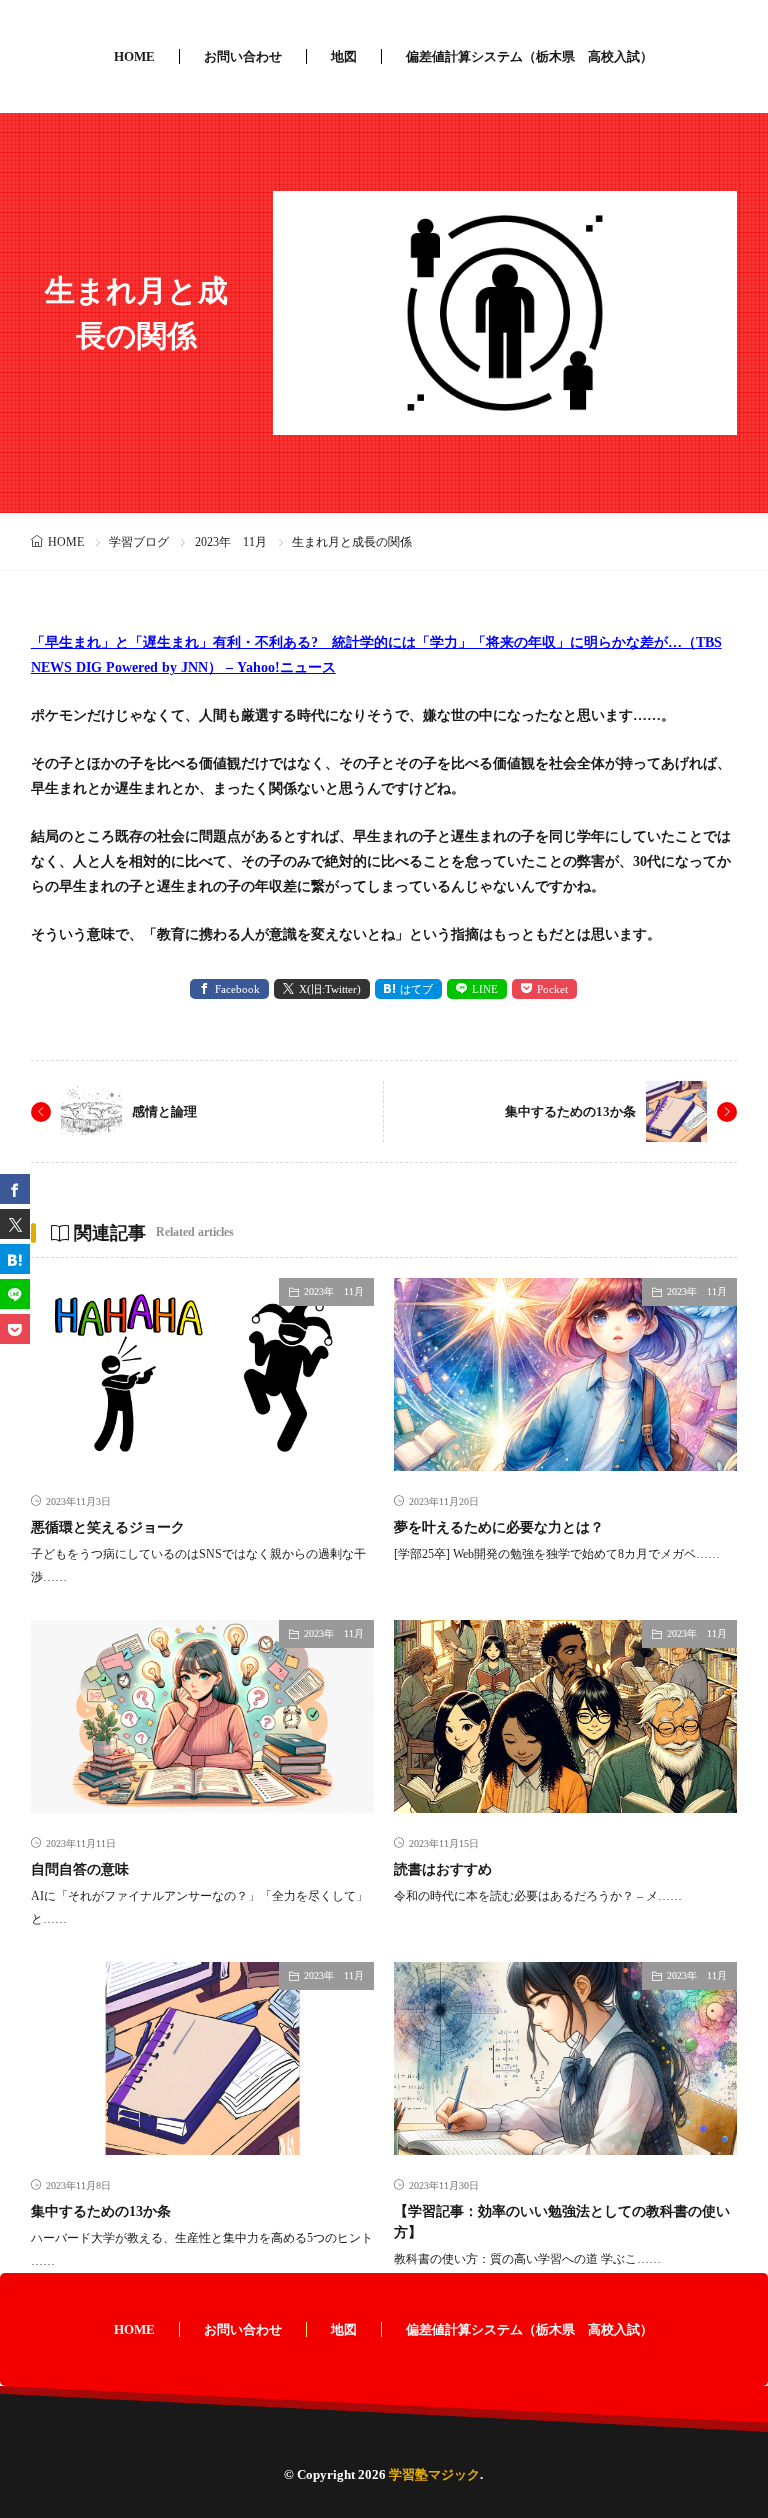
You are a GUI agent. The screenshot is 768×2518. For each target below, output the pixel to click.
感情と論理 (164, 1111)
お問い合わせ (243, 56)
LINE (485, 989)
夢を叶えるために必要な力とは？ (499, 1527)
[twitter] (15, 1224)
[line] (15, 1294)
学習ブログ (139, 542)
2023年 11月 (231, 542)
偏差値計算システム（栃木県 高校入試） (529, 56)
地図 (344, 56)
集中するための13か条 (570, 1111)
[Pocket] (15, 1329)
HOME (134, 56)
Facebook (237, 989)
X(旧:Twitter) (330, 989)
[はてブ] (15, 1259)
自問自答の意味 (80, 1869)
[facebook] (15, 1189)
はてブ (416, 989)
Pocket (552, 989)
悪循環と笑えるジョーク (108, 1527)
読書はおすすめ (443, 1869)
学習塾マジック (434, 2474)
